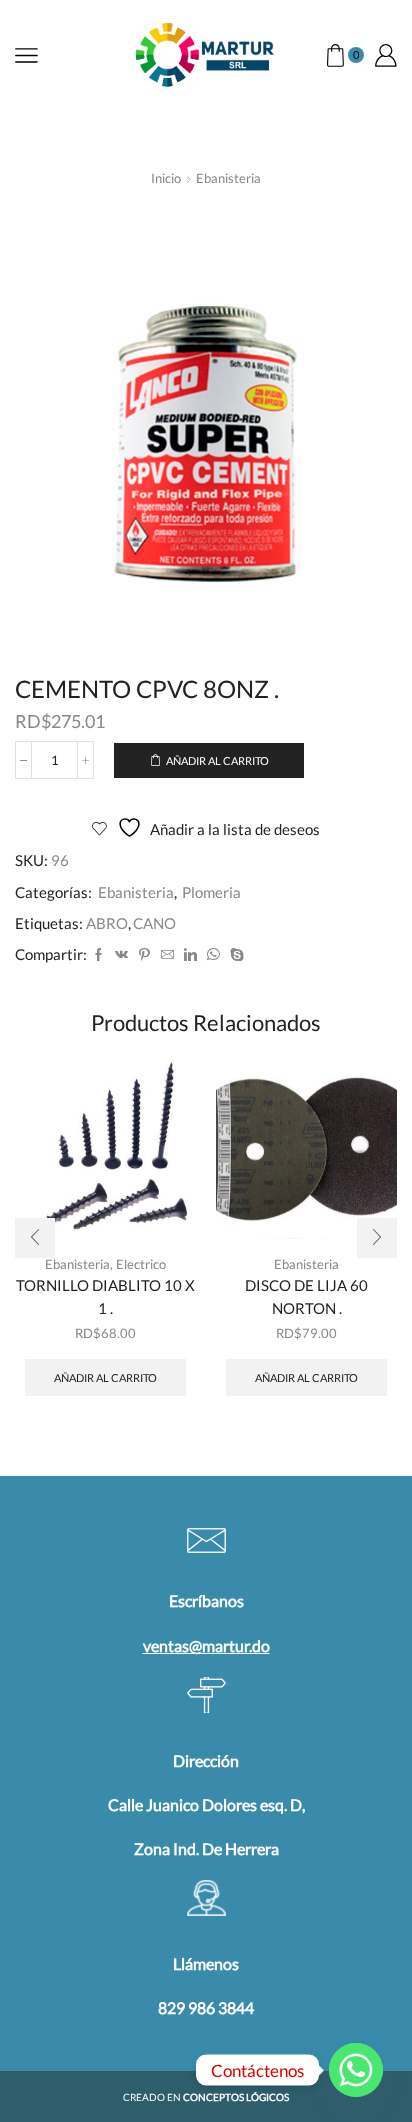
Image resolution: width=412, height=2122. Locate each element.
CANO (154, 923)
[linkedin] (190, 955)
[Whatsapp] (356, 2070)
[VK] (121, 955)
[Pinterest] (144, 955)
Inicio (166, 178)
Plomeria (211, 892)
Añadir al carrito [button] (105, 1377)
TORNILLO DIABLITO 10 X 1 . (105, 1296)
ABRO (107, 923)
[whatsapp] (213, 955)
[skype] (234, 955)
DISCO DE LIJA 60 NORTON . (306, 1296)
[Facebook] (98, 955)
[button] (35, 1238)
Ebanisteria (228, 178)
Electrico (141, 1264)
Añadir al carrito (217, 760)
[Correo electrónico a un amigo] (167, 955)
